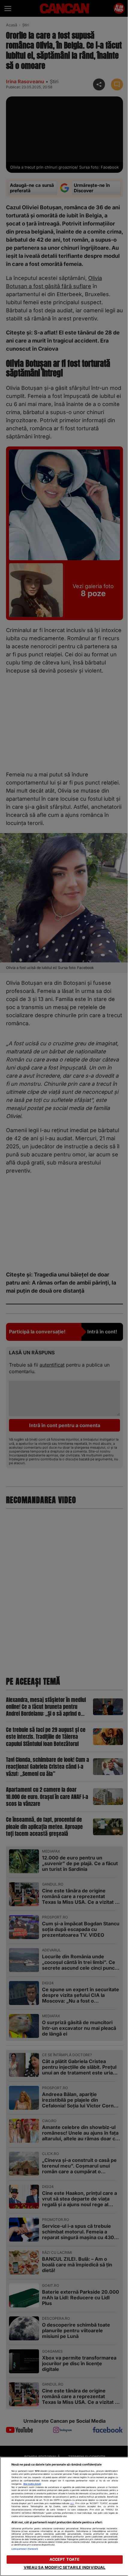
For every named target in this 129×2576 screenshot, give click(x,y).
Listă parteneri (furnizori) (25, 2549)
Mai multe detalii (32, 2484)
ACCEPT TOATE (65, 2559)
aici (72, 2503)
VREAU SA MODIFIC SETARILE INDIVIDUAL (65, 2567)
